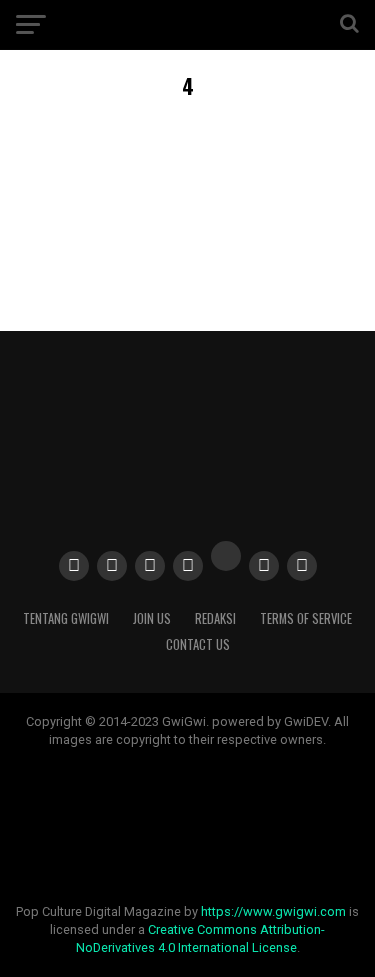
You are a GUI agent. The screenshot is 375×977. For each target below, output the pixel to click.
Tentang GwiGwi (66, 618)
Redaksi (215, 618)
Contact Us (198, 644)
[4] (188, 257)
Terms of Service (306, 618)
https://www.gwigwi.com (273, 911)
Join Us (152, 618)
